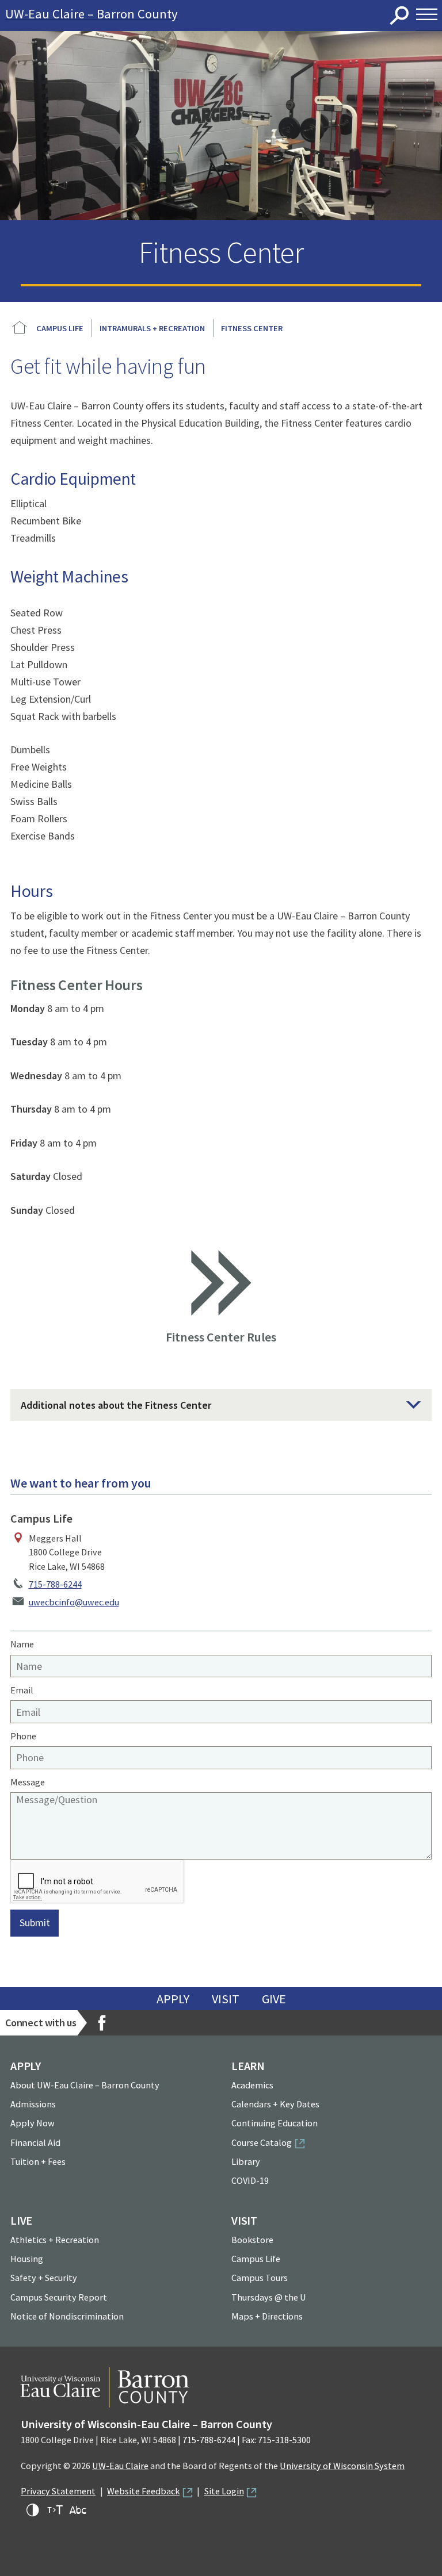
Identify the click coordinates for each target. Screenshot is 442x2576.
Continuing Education (275, 2123)
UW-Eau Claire (120, 2466)
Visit (226, 1999)
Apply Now (33, 2123)
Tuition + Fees (38, 2161)
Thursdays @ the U (269, 2297)
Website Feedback (143, 2491)
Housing (27, 2259)
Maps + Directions (267, 2316)
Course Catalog (262, 2142)
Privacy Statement (58, 2491)
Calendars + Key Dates (275, 2104)
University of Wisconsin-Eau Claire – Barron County (146, 2424)
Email (22, 1690)
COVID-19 (250, 2180)
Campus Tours (260, 2278)
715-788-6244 (55, 1584)
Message (28, 1782)
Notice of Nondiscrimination (67, 2316)
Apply (173, 1999)
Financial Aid (35, 2142)
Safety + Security (44, 2278)
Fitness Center (252, 328)
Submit (35, 1923)
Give (274, 1999)
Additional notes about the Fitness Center (116, 1405)
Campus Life (60, 328)
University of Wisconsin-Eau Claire (208, 16)
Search (400, 16)
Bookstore (252, 2240)
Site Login (224, 2491)
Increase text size (55, 2510)
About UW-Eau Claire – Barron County (85, 2085)
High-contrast (33, 2510)
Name (22, 1644)
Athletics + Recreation (55, 2240)
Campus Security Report (59, 2297)
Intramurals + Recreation (152, 328)
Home (20, 328)
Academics (252, 2085)
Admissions (33, 2104)
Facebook (102, 2023)
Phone (23, 1736)
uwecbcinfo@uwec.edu (74, 1602)
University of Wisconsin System (342, 2466)
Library (246, 2161)
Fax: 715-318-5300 (276, 2440)
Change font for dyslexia (78, 2510)
